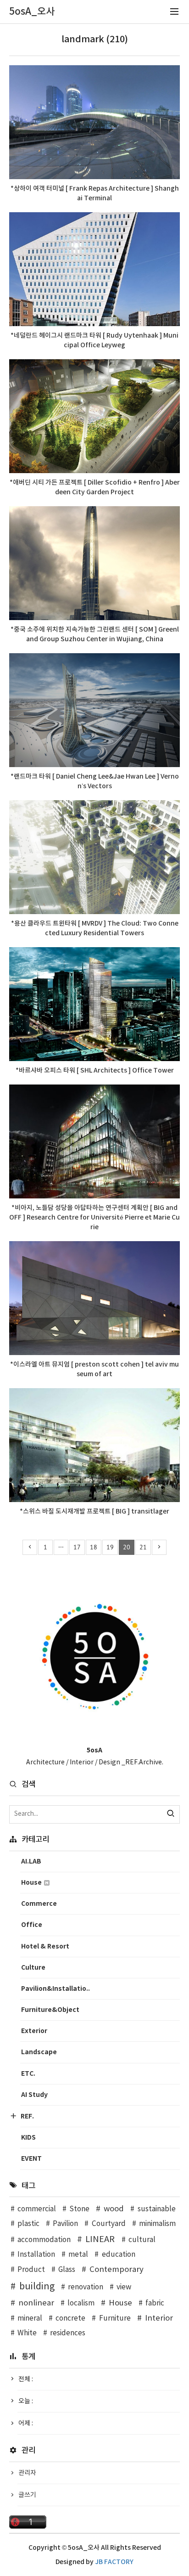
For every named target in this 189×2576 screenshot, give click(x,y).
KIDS (28, 2138)
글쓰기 (27, 2495)
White (27, 2333)
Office (32, 1925)
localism (81, 2303)
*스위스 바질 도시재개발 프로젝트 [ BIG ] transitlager (94, 1511)
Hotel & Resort (45, 1946)
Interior (159, 2318)
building (37, 2287)
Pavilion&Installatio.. (56, 1989)
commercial (37, 2209)
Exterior (34, 2031)
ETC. (28, 2074)
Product (31, 2270)
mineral (30, 2319)
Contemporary (117, 2270)
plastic (28, 2224)
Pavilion (65, 2224)
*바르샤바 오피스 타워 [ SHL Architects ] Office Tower (95, 1071)
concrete (70, 2319)
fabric (155, 2303)
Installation (36, 2255)
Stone (79, 2209)
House (32, 1883)
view (124, 2287)
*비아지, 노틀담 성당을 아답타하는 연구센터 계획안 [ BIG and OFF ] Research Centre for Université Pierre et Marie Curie (94, 1217)
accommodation (44, 2240)
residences (68, 2333)
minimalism (157, 2224)
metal (78, 2255)
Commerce (39, 1904)
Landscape (39, 2052)
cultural (142, 2240)
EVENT (31, 2159)
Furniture (115, 2319)
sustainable (156, 2209)
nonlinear (36, 2303)
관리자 (27, 2473)
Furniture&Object (50, 2010)
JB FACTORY (114, 2562)
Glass (67, 2270)
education (118, 2255)
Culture (33, 1968)
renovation (86, 2287)
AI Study (34, 2095)
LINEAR (100, 2240)
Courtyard (108, 2224)
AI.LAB (31, 1861)
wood (114, 2209)
